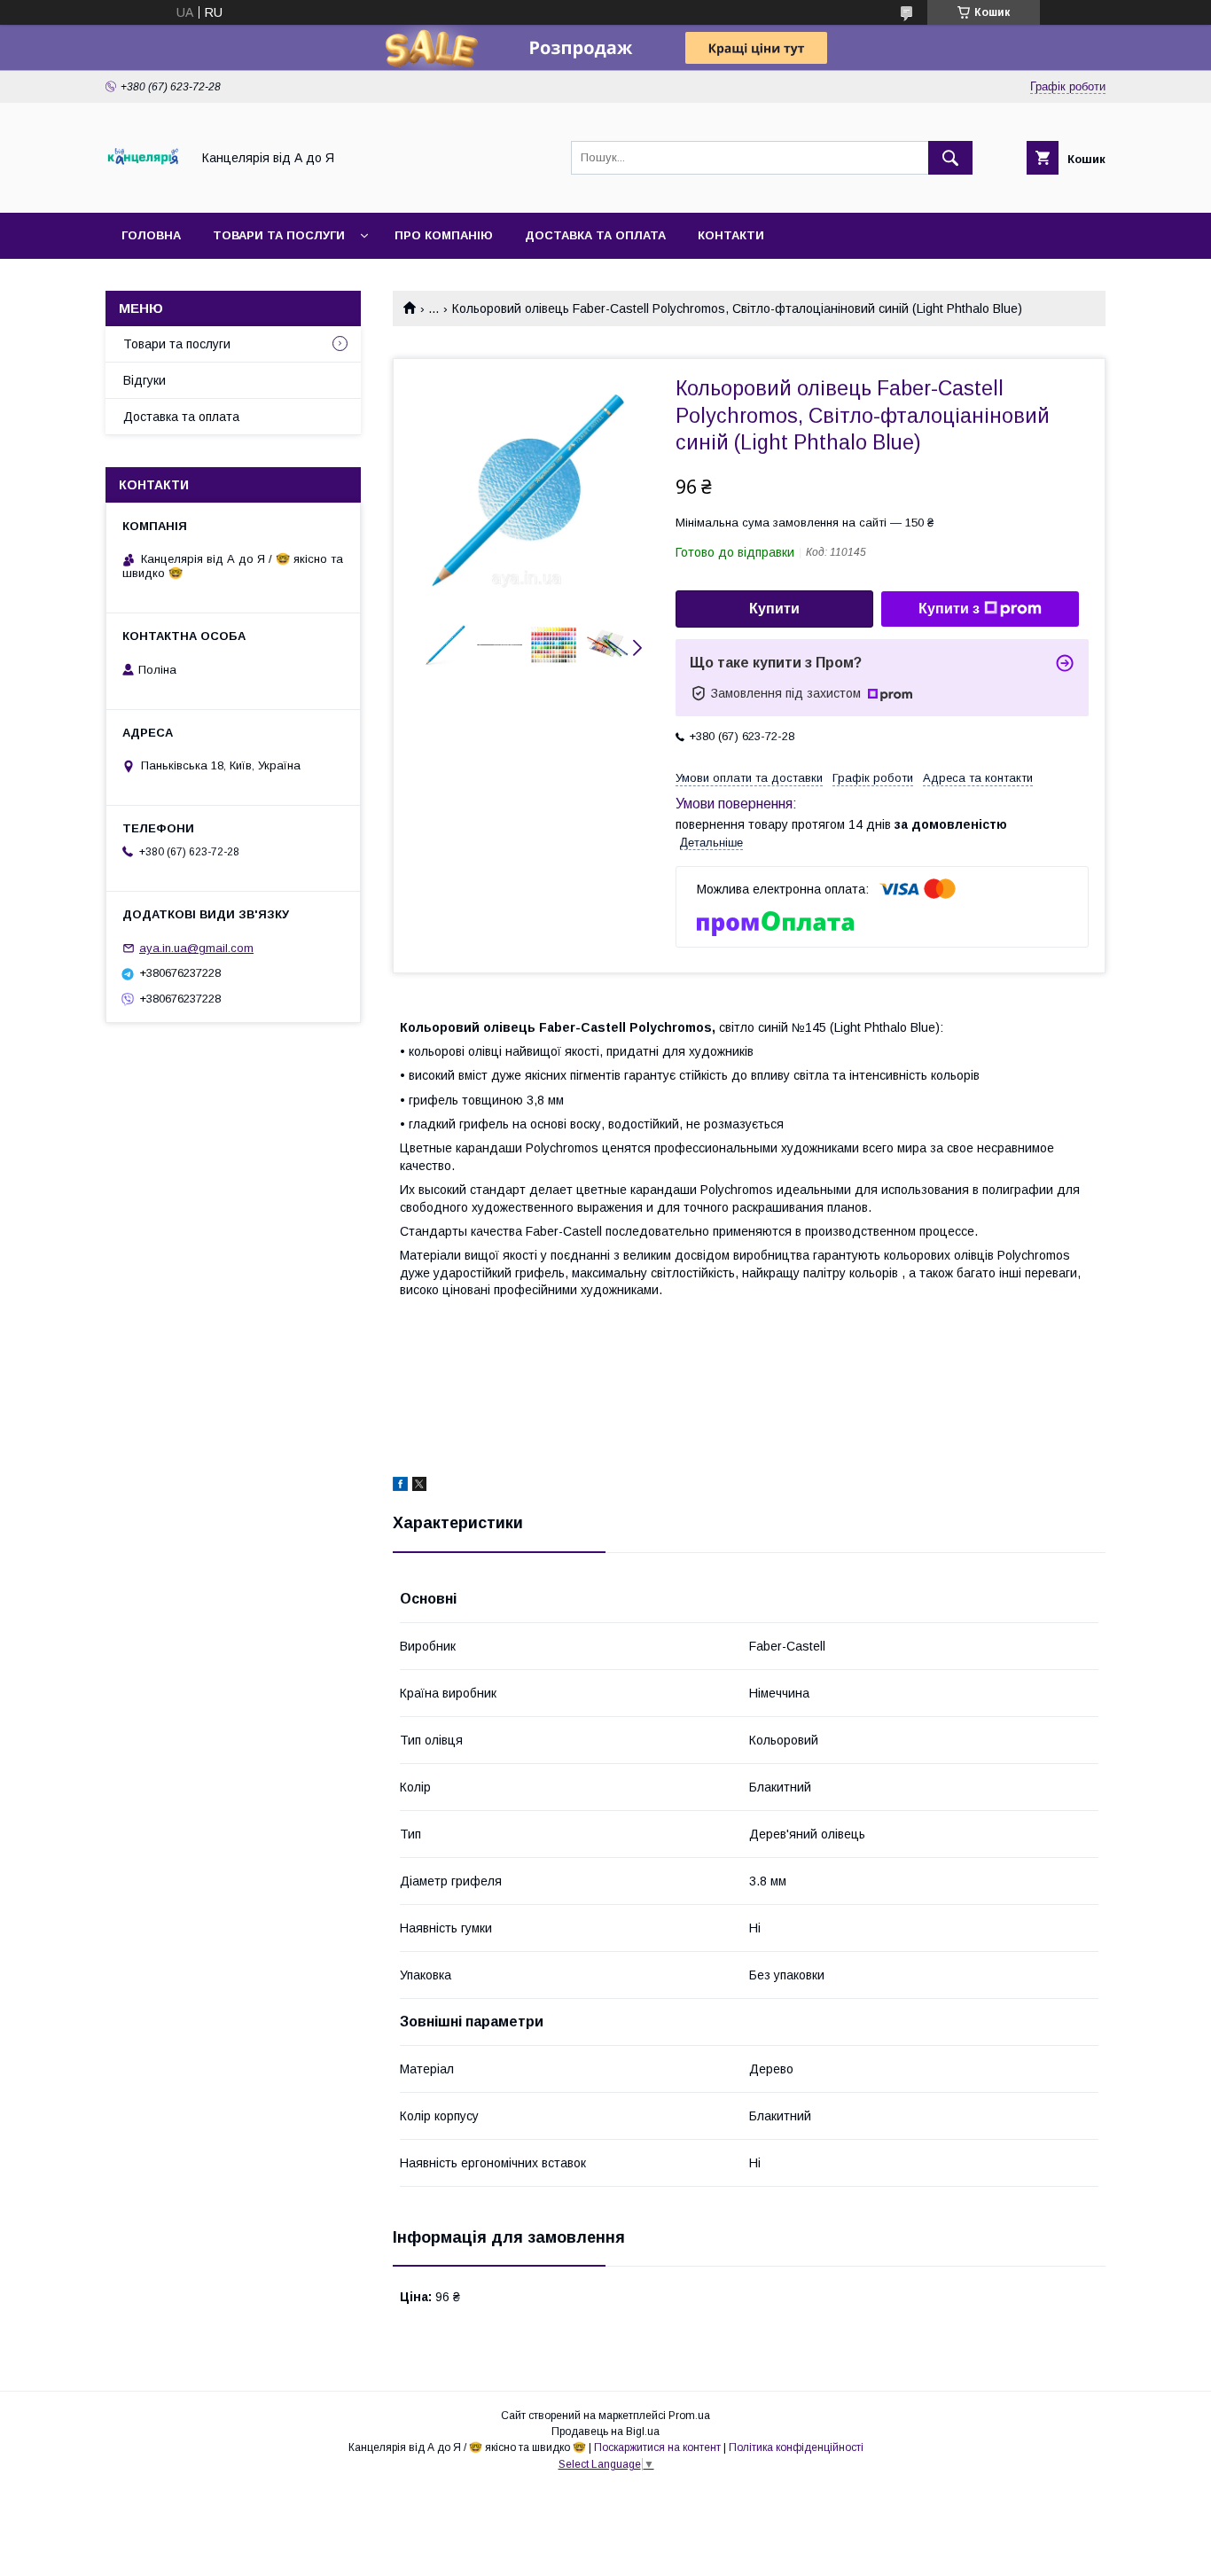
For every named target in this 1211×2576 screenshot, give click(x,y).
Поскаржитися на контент (657, 2447)
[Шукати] (950, 158)
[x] (419, 1487)
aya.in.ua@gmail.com (196, 948)
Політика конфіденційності (796, 2447)
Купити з (949, 609)
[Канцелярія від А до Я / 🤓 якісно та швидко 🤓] (143, 190)
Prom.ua (689, 2416)
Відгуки (145, 380)
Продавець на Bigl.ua (605, 2432)
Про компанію (444, 235)
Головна (151, 235)
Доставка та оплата (595, 235)
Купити (774, 609)
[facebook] (400, 1487)
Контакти (731, 235)
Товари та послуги (279, 235)
